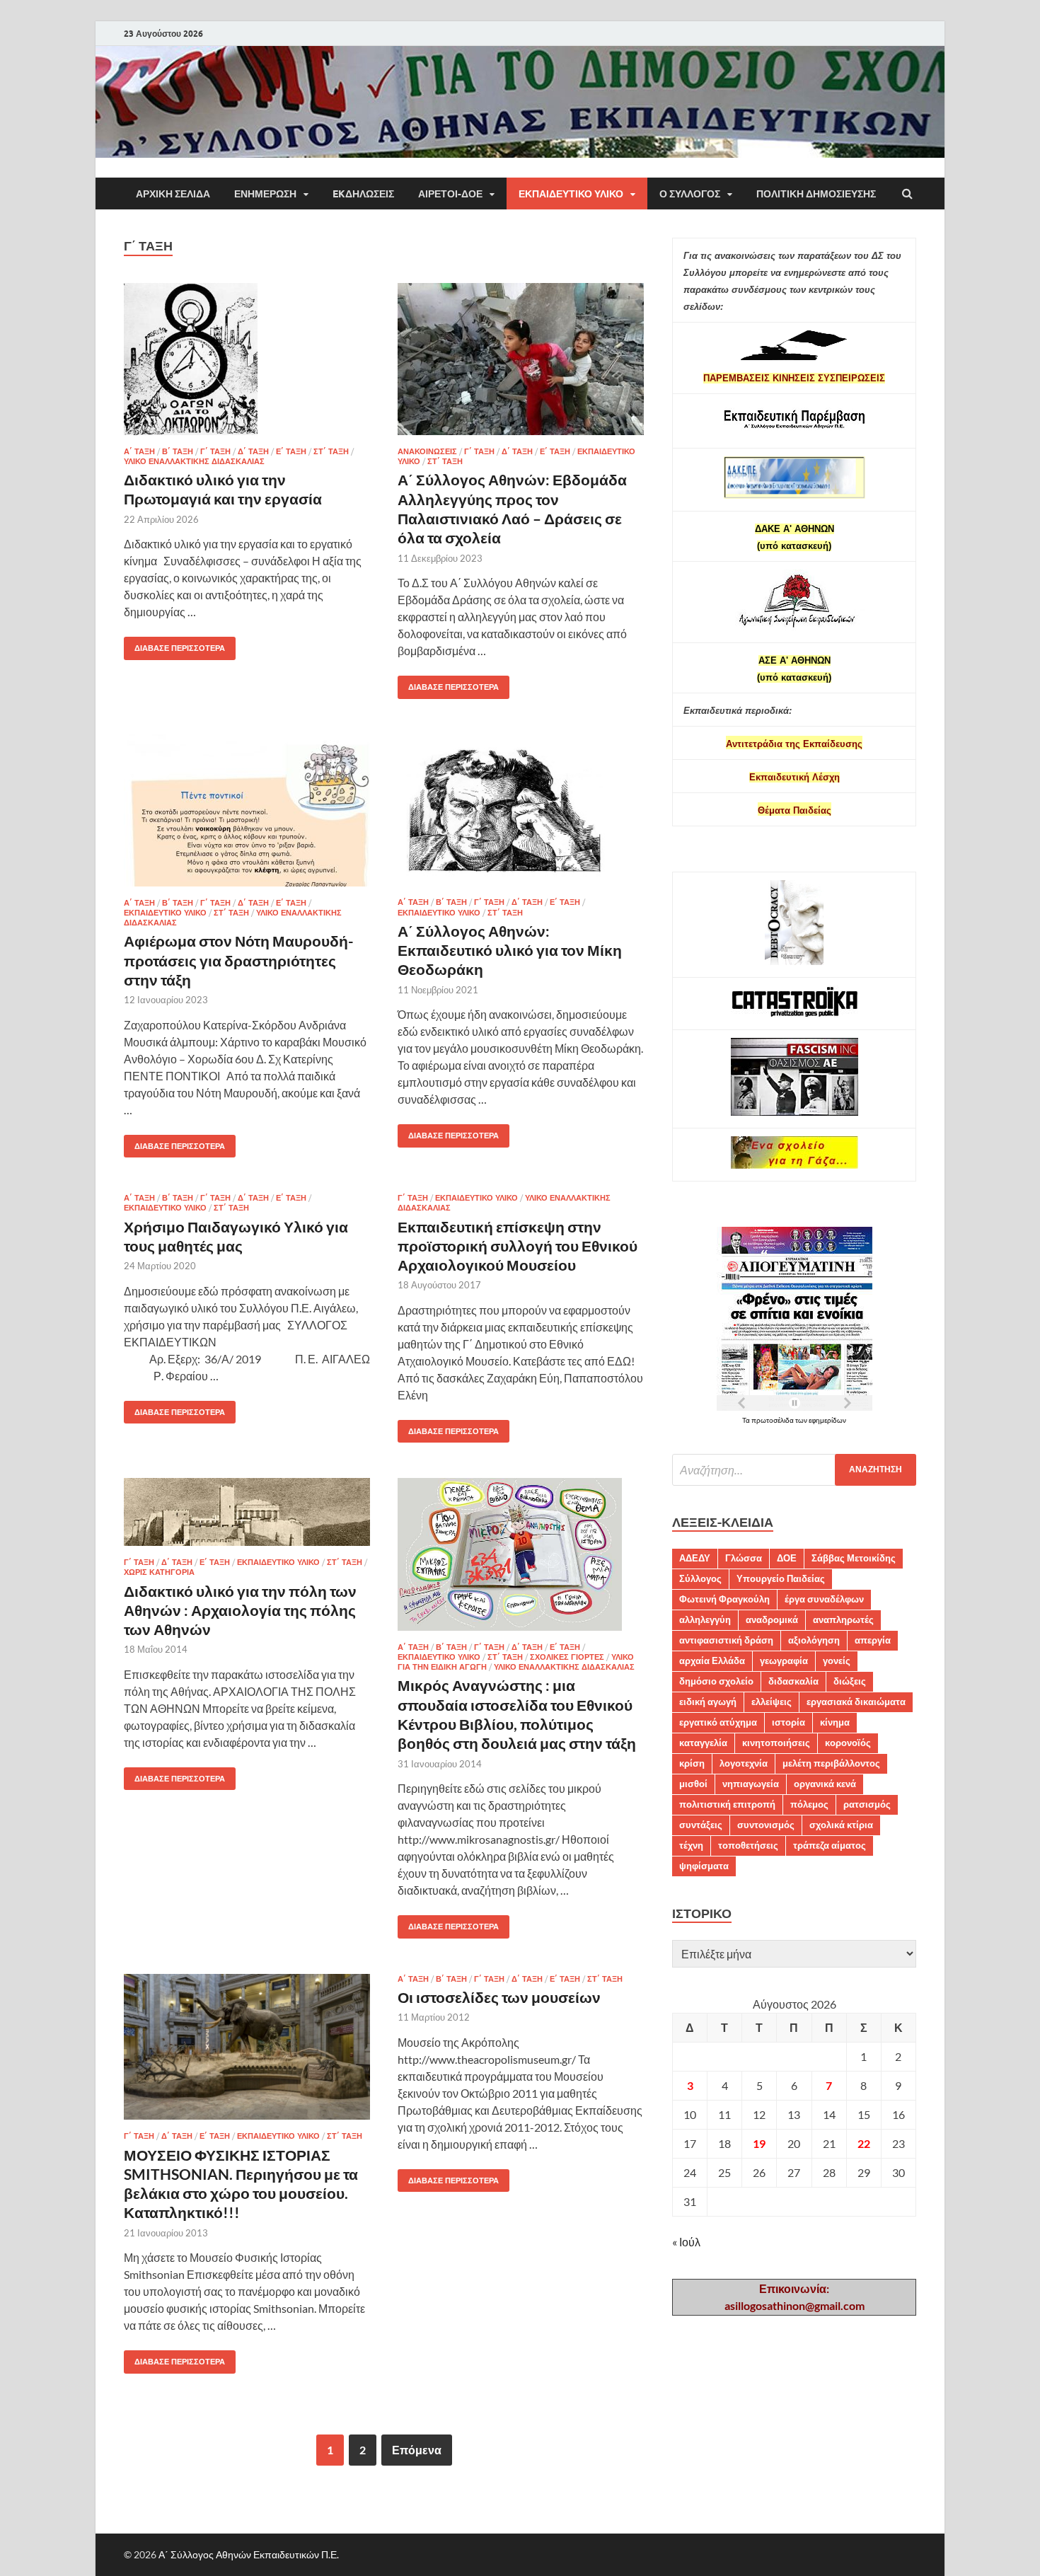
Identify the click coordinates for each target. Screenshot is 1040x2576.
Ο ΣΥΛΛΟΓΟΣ (690, 194)
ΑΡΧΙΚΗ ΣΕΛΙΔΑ (173, 194)
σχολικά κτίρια (841, 1825)
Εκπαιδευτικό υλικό (571, 194)
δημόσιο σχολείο (716, 1681)
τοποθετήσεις (748, 1845)
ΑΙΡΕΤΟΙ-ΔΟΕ (450, 194)
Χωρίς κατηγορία (159, 1572)
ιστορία (788, 1722)
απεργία (873, 1640)
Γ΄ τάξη (215, 451)
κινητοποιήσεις (776, 1743)
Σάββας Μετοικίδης (854, 1558)
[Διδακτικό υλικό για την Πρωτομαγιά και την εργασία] (247, 365)
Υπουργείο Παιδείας (781, 1578)
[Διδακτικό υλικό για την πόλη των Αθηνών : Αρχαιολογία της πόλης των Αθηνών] (247, 1518)
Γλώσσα (744, 1558)
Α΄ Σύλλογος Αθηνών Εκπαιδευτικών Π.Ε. (249, 2554)
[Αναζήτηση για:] (794, 1470)
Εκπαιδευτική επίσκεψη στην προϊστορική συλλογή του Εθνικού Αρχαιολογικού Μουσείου (518, 1246)
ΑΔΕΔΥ (695, 1558)
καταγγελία (703, 1743)
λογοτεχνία (744, 1763)
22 (864, 2143)
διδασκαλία (793, 1681)
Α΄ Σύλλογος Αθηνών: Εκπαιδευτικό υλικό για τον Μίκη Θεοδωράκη (510, 950)
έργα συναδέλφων (824, 1599)
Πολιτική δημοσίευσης (816, 194)
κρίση (692, 1763)
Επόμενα (417, 2450)
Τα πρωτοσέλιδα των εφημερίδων (794, 1420)
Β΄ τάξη (178, 451)
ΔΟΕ (787, 1558)
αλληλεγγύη (705, 1619)
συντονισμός (766, 1825)
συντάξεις (701, 1825)
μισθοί (693, 1784)
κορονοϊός (848, 1743)
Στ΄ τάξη (331, 451)
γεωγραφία (784, 1660)
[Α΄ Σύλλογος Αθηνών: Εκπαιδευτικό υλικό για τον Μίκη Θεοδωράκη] (521, 816)
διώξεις (850, 1681)
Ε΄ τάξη (291, 451)
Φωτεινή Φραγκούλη (724, 1599)
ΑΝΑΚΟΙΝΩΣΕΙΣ (427, 451)
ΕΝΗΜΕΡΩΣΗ (265, 194)
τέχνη (691, 1845)
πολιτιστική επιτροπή (727, 1804)
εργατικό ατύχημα (718, 1722)
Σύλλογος (700, 1578)
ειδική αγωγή (708, 1702)
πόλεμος (809, 1804)
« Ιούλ (686, 2242)
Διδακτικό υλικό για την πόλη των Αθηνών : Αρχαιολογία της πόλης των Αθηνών (240, 1610)
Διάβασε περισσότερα (174, 645)
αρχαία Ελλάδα (712, 1660)
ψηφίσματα (704, 1866)
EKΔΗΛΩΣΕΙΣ (363, 194)
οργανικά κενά (825, 1784)
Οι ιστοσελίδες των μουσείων (499, 1997)
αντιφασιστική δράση (726, 1640)
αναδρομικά (772, 1619)
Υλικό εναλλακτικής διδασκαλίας (194, 461)
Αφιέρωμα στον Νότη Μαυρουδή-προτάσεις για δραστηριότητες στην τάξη (239, 960)
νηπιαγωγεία (751, 1784)
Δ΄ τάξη (253, 451)
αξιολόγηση (814, 1640)
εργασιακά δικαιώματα (856, 1702)
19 (759, 2143)
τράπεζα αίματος (830, 1845)
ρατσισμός (867, 1804)
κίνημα (835, 1722)
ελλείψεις (772, 1702)
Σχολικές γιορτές (567, 1657)
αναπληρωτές (843, 1619)
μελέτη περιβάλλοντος (831, 1763)
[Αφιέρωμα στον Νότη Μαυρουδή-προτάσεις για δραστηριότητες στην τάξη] (247, 816)
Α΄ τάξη (139, 451)
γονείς (837, 1660)
